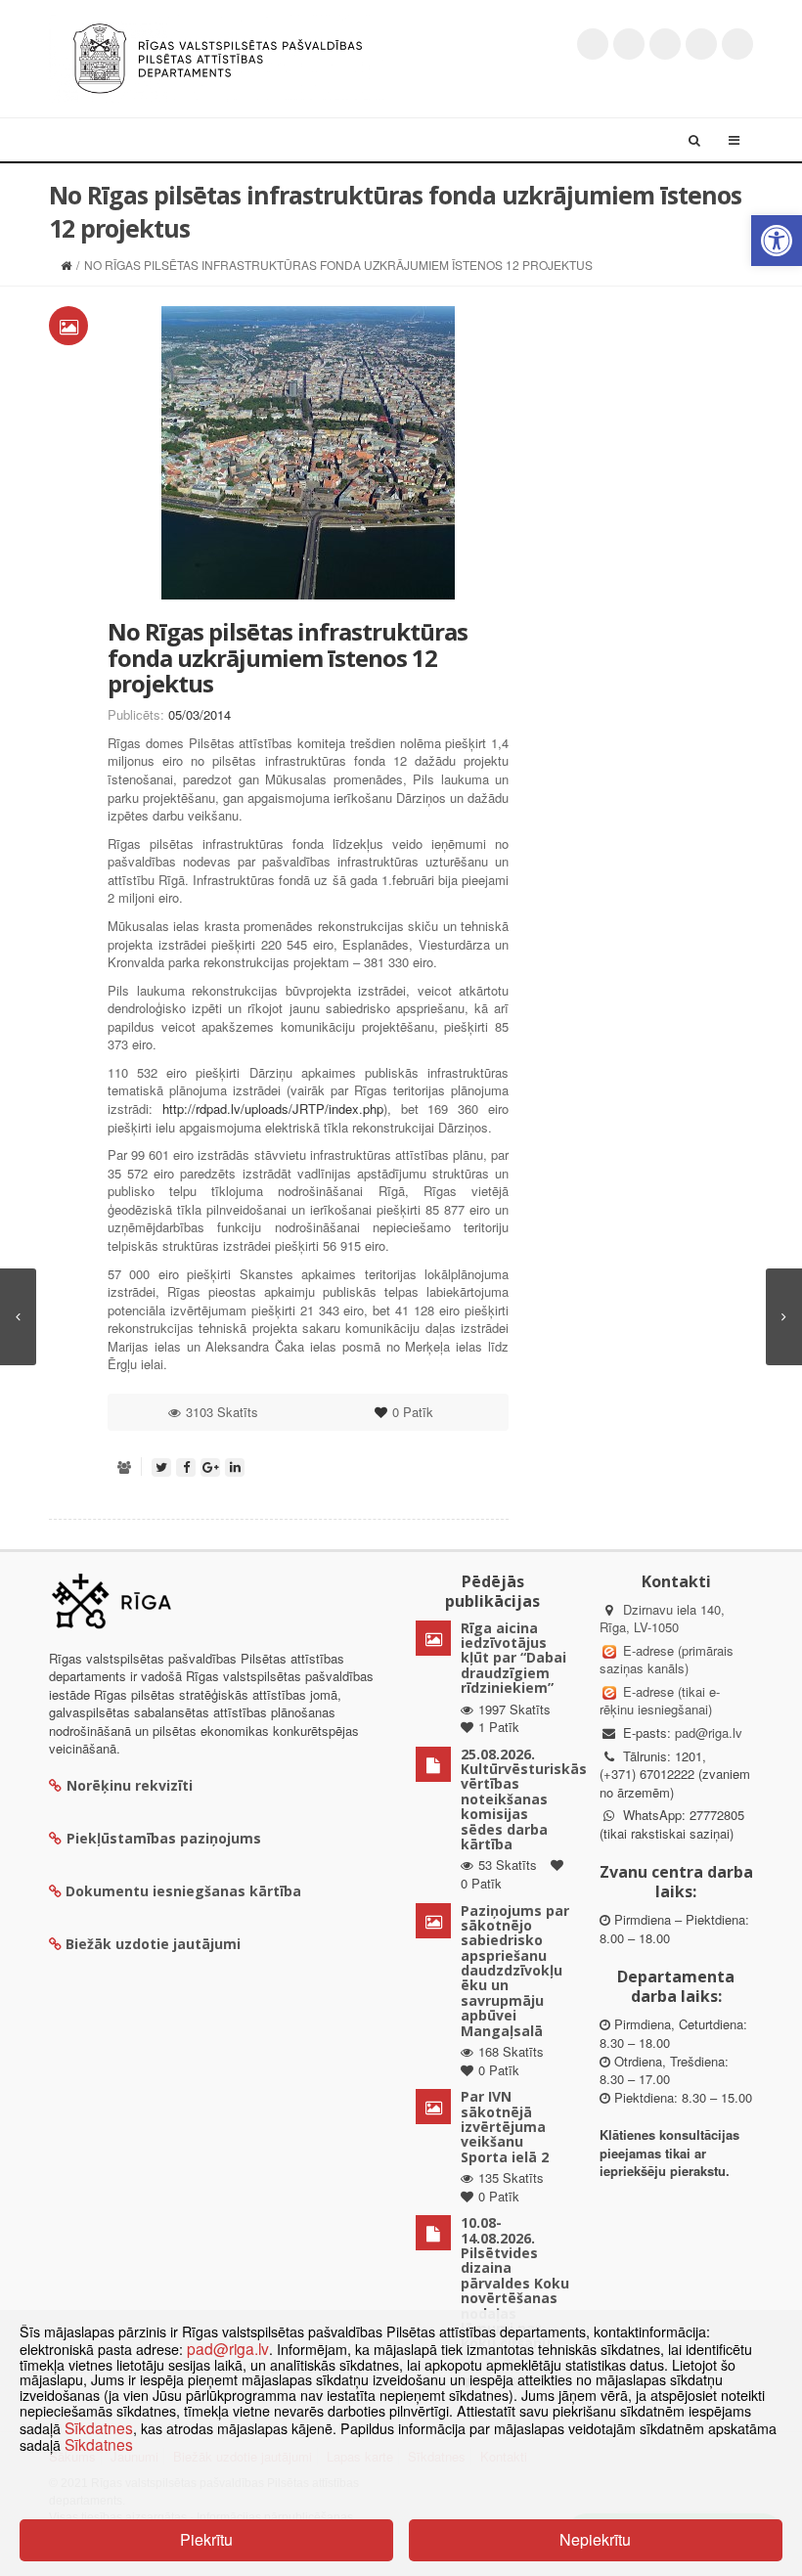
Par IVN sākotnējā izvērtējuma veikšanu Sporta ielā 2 (505, 2127)
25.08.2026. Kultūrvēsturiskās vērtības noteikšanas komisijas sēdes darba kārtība (524, 1799)
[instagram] (701, 44)
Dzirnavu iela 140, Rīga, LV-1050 (662, 1619)
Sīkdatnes (99, 2427)
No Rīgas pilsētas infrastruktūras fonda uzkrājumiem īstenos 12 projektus (288, 657)
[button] (777, 241)
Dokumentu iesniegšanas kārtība (183, 1891)
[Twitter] (593, 44)
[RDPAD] (218, 56)
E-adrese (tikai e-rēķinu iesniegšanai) (660, 1701)
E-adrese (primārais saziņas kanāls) (667, 1660)
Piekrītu (206, 2539)
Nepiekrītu (595, 2539)
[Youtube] (665, 44)
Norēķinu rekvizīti (130, 1785)
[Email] (737, 44)
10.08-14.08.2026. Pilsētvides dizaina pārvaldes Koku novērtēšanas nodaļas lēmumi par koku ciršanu (515, 2283)
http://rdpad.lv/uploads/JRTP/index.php (273, 1109)
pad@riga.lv (709, 1732)
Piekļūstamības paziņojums (164, 1838)
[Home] (66, 265)
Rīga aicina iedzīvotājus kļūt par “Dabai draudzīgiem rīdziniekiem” (513, 1658)
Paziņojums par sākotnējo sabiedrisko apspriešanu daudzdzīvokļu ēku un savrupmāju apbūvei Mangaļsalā (515, 1971)
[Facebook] (629, 44)
